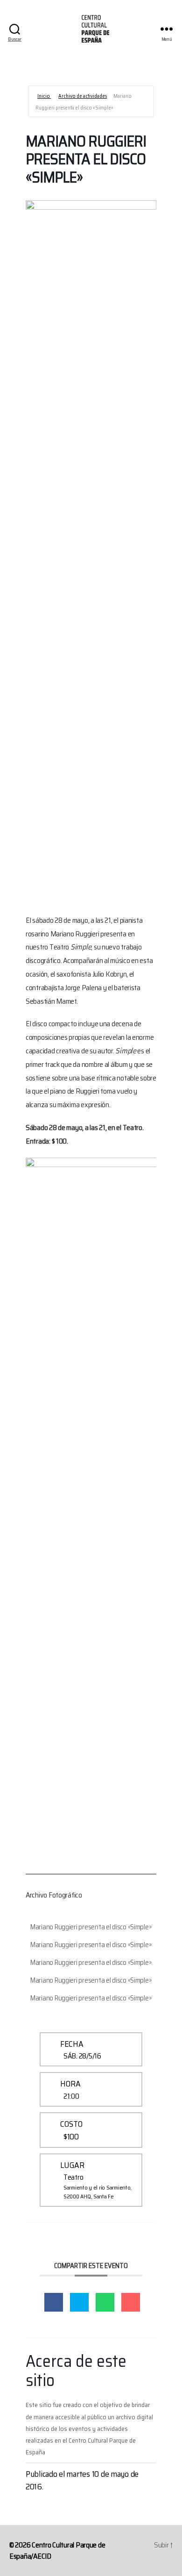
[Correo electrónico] (131, 2302)
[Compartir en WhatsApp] (105, 2302)
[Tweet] (79, 2302)
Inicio (44, 96)
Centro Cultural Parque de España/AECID (57, 2550)
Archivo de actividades (83, 96)
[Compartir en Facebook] (54, 2302)
